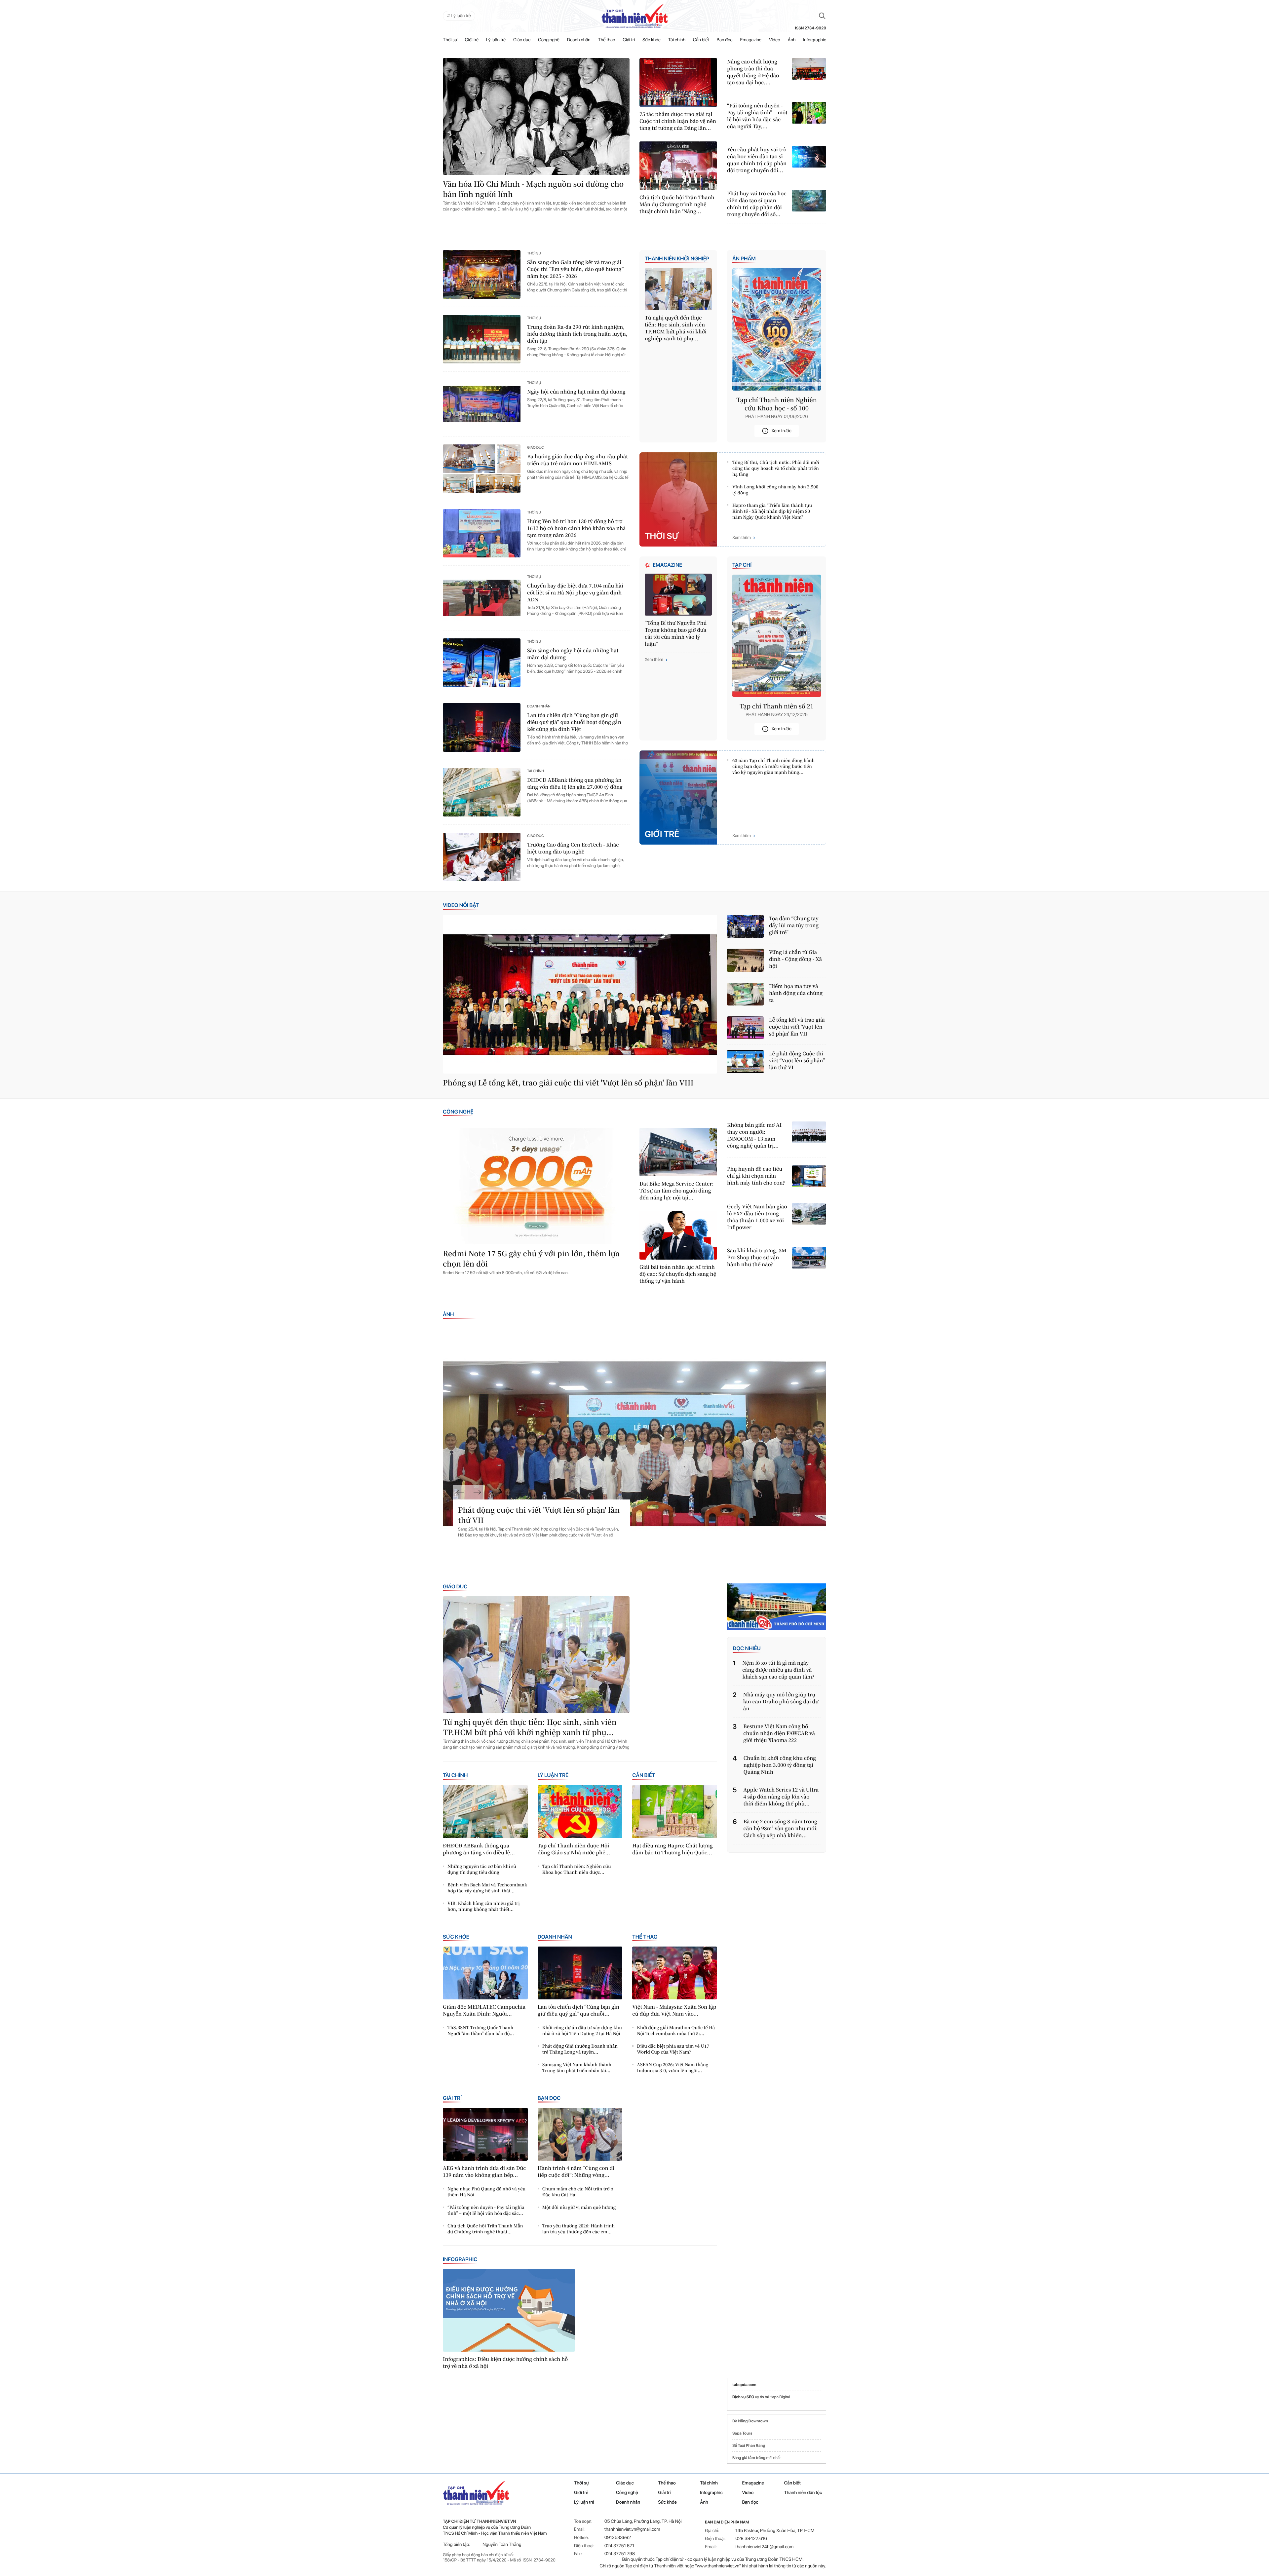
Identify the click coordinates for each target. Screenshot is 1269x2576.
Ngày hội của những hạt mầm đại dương (576, 392)
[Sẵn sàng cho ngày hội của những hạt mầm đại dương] (482, 663)
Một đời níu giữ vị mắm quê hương (579, 2207)
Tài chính (677, 40)
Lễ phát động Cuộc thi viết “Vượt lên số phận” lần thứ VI (797, 1061)
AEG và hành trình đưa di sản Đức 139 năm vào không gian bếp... (484, 2172)
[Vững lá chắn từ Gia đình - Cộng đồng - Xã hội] (745, 960)
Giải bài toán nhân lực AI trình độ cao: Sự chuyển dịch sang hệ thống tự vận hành (678, 1274)
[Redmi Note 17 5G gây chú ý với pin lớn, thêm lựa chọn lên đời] (536, 1186)
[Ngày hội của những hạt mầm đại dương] (482, 404)
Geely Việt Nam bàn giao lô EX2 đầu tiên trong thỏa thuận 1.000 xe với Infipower (757, 1217)
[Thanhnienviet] (777, 1607)
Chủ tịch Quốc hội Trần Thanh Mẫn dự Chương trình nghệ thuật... (485, 2229)
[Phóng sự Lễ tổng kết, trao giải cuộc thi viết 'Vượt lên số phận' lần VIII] (580, 994)
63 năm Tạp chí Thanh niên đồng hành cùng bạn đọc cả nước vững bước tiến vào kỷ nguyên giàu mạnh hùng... (773, 766)
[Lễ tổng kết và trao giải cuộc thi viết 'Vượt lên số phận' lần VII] (745, 1028)
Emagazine (751, 40)
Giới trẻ (472, 40)
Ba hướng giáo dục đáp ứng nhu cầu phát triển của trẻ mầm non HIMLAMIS (577, 460)
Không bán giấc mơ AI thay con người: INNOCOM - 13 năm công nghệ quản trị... (754, 1135)
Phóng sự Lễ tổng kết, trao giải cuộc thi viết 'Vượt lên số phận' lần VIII (568, 1083)
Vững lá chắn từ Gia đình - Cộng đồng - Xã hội (795, 959)
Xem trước (781, 431)
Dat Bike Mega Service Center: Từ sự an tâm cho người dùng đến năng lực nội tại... (676, 1191)
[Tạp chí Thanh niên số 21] (777, 636)
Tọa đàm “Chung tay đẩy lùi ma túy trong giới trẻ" (794, 925)
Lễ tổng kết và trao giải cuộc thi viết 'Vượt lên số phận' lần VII (797, 1027)
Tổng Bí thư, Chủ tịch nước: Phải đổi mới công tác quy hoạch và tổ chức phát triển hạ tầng (776, 468)
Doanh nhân (579, 40)
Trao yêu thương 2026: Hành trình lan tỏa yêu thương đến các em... (578, 2229)
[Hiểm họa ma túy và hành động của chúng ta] (745, 994)
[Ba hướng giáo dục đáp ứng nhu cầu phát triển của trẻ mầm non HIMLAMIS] (482, 469)
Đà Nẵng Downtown (750, 2421)
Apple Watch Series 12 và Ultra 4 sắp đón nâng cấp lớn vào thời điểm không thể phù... (781, 1797)
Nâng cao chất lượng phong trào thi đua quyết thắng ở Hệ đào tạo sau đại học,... (753, 72)
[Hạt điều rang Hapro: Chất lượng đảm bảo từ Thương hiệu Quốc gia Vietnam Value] (675, 1811)
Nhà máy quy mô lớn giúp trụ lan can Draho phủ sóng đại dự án (781, 1702)
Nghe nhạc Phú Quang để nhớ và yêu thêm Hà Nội (486, 2192)
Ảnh (792, 40)
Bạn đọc (725, 40)
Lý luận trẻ (496, 40)
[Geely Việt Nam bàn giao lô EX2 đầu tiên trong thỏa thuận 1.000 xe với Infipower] (809, 1214)
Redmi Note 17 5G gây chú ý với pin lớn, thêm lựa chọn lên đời (531, 1259)
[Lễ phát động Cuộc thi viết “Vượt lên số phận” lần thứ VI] (745, 1061)
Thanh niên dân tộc (803, 2493)
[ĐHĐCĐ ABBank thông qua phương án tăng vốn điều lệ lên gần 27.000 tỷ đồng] (482, 792)
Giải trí (629, 40)
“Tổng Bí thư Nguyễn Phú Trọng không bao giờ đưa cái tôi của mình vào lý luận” (676, 633)
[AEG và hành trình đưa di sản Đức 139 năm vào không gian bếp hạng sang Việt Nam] (485, 2134)
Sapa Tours (742, 2433)
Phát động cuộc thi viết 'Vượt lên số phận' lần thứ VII (539, 1515)
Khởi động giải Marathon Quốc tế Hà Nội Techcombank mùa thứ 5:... (676, 2030)
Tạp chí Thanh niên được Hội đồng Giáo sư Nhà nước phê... (574, 1849)
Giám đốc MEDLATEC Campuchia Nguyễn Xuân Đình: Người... (484, 2010)
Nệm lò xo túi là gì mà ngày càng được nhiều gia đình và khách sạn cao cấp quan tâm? (778, 1670)
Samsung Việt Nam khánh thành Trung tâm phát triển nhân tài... (577, 2067)
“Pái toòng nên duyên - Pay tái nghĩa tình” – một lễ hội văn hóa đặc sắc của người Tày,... (757, 116)
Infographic (460, 2259)
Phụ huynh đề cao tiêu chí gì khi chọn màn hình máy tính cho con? (756, 1176)
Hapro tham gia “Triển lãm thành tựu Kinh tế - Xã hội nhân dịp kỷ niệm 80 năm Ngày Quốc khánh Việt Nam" (772, 511)
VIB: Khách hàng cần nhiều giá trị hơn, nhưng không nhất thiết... (484, 1906)
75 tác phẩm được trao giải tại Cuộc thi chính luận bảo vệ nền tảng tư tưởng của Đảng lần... (678, 121)
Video (775, 40)
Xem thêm (742, 538)
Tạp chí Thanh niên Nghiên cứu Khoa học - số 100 (777, 404)
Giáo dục (522, 40)
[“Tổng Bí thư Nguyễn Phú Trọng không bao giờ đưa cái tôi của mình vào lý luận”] (678, 595)
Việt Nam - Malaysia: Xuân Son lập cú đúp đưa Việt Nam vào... (674, 2010)
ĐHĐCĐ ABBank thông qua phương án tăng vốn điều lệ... (479, 1849)
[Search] (822, 16)
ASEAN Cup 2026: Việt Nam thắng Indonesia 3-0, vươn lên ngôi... (673, 2067)
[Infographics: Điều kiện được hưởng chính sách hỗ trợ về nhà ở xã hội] (509, 2310)
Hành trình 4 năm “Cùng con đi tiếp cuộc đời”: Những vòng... (576, 2172)
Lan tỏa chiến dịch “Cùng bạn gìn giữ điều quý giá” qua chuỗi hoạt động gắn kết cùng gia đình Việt (574, 722)
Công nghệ (549, 40)
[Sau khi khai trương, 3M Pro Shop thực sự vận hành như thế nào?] (809, 1258)
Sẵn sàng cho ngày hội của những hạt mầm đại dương (573, 654)
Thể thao (607, 40)
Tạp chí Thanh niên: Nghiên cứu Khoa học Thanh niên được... (577, 1869)
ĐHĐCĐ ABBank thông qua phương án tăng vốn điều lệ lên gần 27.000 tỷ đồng (575, 783)
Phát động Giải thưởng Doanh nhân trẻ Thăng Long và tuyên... (580, 2049)
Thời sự (450, 40)
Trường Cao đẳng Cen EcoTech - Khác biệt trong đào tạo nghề (573, 848)
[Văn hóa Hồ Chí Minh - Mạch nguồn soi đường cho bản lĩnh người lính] (536, 116)
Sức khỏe (652, 40)
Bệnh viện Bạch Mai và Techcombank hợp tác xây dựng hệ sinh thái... (487, 1888)
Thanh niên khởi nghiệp (677, 259)
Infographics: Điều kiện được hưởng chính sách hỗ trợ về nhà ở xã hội (505, 2363)
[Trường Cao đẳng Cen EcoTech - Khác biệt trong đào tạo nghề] (482, 857)
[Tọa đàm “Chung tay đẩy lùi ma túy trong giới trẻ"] (745, 926)
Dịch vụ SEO (744, 2397)
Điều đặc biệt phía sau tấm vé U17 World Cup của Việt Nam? (673, 2049)
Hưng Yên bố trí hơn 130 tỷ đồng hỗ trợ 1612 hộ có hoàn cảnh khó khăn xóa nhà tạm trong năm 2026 (577, 528)
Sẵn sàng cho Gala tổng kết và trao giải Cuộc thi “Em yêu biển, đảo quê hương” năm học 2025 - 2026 (575, 269)
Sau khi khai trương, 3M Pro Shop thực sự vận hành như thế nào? (757, 1257)
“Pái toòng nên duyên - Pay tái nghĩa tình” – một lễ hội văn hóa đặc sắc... (486, 2210)
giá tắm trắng (754, 2458)
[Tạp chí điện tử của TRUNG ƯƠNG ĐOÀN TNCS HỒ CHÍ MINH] (634, 16)
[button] (460, 1492)
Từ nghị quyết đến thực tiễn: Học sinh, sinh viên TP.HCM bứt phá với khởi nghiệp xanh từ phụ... (676, 328)
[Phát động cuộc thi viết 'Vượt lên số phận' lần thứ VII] (634, 1444)
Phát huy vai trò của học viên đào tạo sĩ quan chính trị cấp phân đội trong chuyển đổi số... (757, 204)
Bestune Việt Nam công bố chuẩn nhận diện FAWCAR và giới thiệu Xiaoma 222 (779, 1733)
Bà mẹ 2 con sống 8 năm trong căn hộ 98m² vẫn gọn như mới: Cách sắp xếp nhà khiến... (781, 1828)
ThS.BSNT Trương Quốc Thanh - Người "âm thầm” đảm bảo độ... (482, 2030)
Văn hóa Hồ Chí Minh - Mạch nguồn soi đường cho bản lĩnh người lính (533, 189)
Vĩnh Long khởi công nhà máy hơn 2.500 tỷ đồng (775, 490)
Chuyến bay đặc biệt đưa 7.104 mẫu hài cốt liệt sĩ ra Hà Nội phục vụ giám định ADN (575, 593)
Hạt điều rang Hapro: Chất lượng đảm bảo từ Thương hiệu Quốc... (672, 1849)
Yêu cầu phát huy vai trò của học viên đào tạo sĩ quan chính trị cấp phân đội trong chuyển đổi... (757, 160)
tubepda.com (744, 2385)
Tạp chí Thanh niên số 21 (777, 706)
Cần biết (701, 40)
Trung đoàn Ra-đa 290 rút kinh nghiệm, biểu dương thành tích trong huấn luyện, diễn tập (577, 334)
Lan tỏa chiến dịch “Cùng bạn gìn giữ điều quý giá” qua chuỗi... (578, 2010)
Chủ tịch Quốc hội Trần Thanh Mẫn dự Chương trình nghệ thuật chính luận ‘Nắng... (677, 204)
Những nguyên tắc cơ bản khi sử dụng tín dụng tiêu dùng (482, 1869)
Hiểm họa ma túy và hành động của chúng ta (796, 993)
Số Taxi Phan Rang (749, 2445)
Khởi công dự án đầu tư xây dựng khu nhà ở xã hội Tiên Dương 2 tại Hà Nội (582, 2030)
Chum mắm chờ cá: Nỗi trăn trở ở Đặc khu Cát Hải (578, 2192)
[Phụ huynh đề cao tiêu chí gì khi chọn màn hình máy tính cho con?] (809, 1176)
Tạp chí (742, 565)
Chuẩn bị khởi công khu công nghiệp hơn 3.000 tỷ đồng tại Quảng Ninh (780, 1765)
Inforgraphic (815, 40)
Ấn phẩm (744, 259)
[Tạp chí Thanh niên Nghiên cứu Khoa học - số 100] (777, 329)
